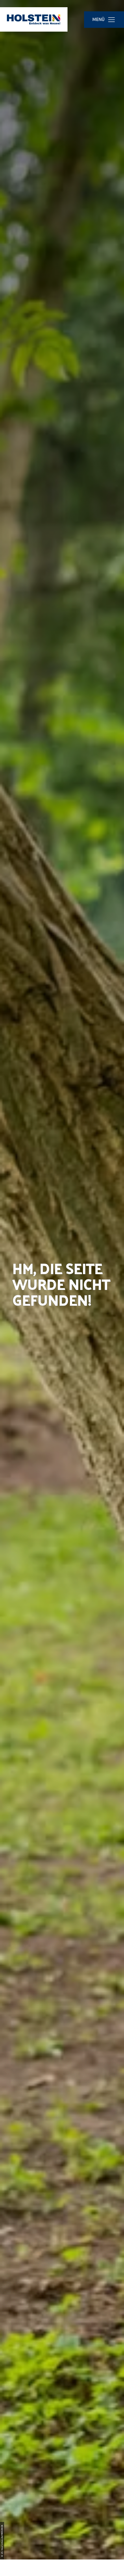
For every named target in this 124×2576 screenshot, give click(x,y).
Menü (99, 19)
